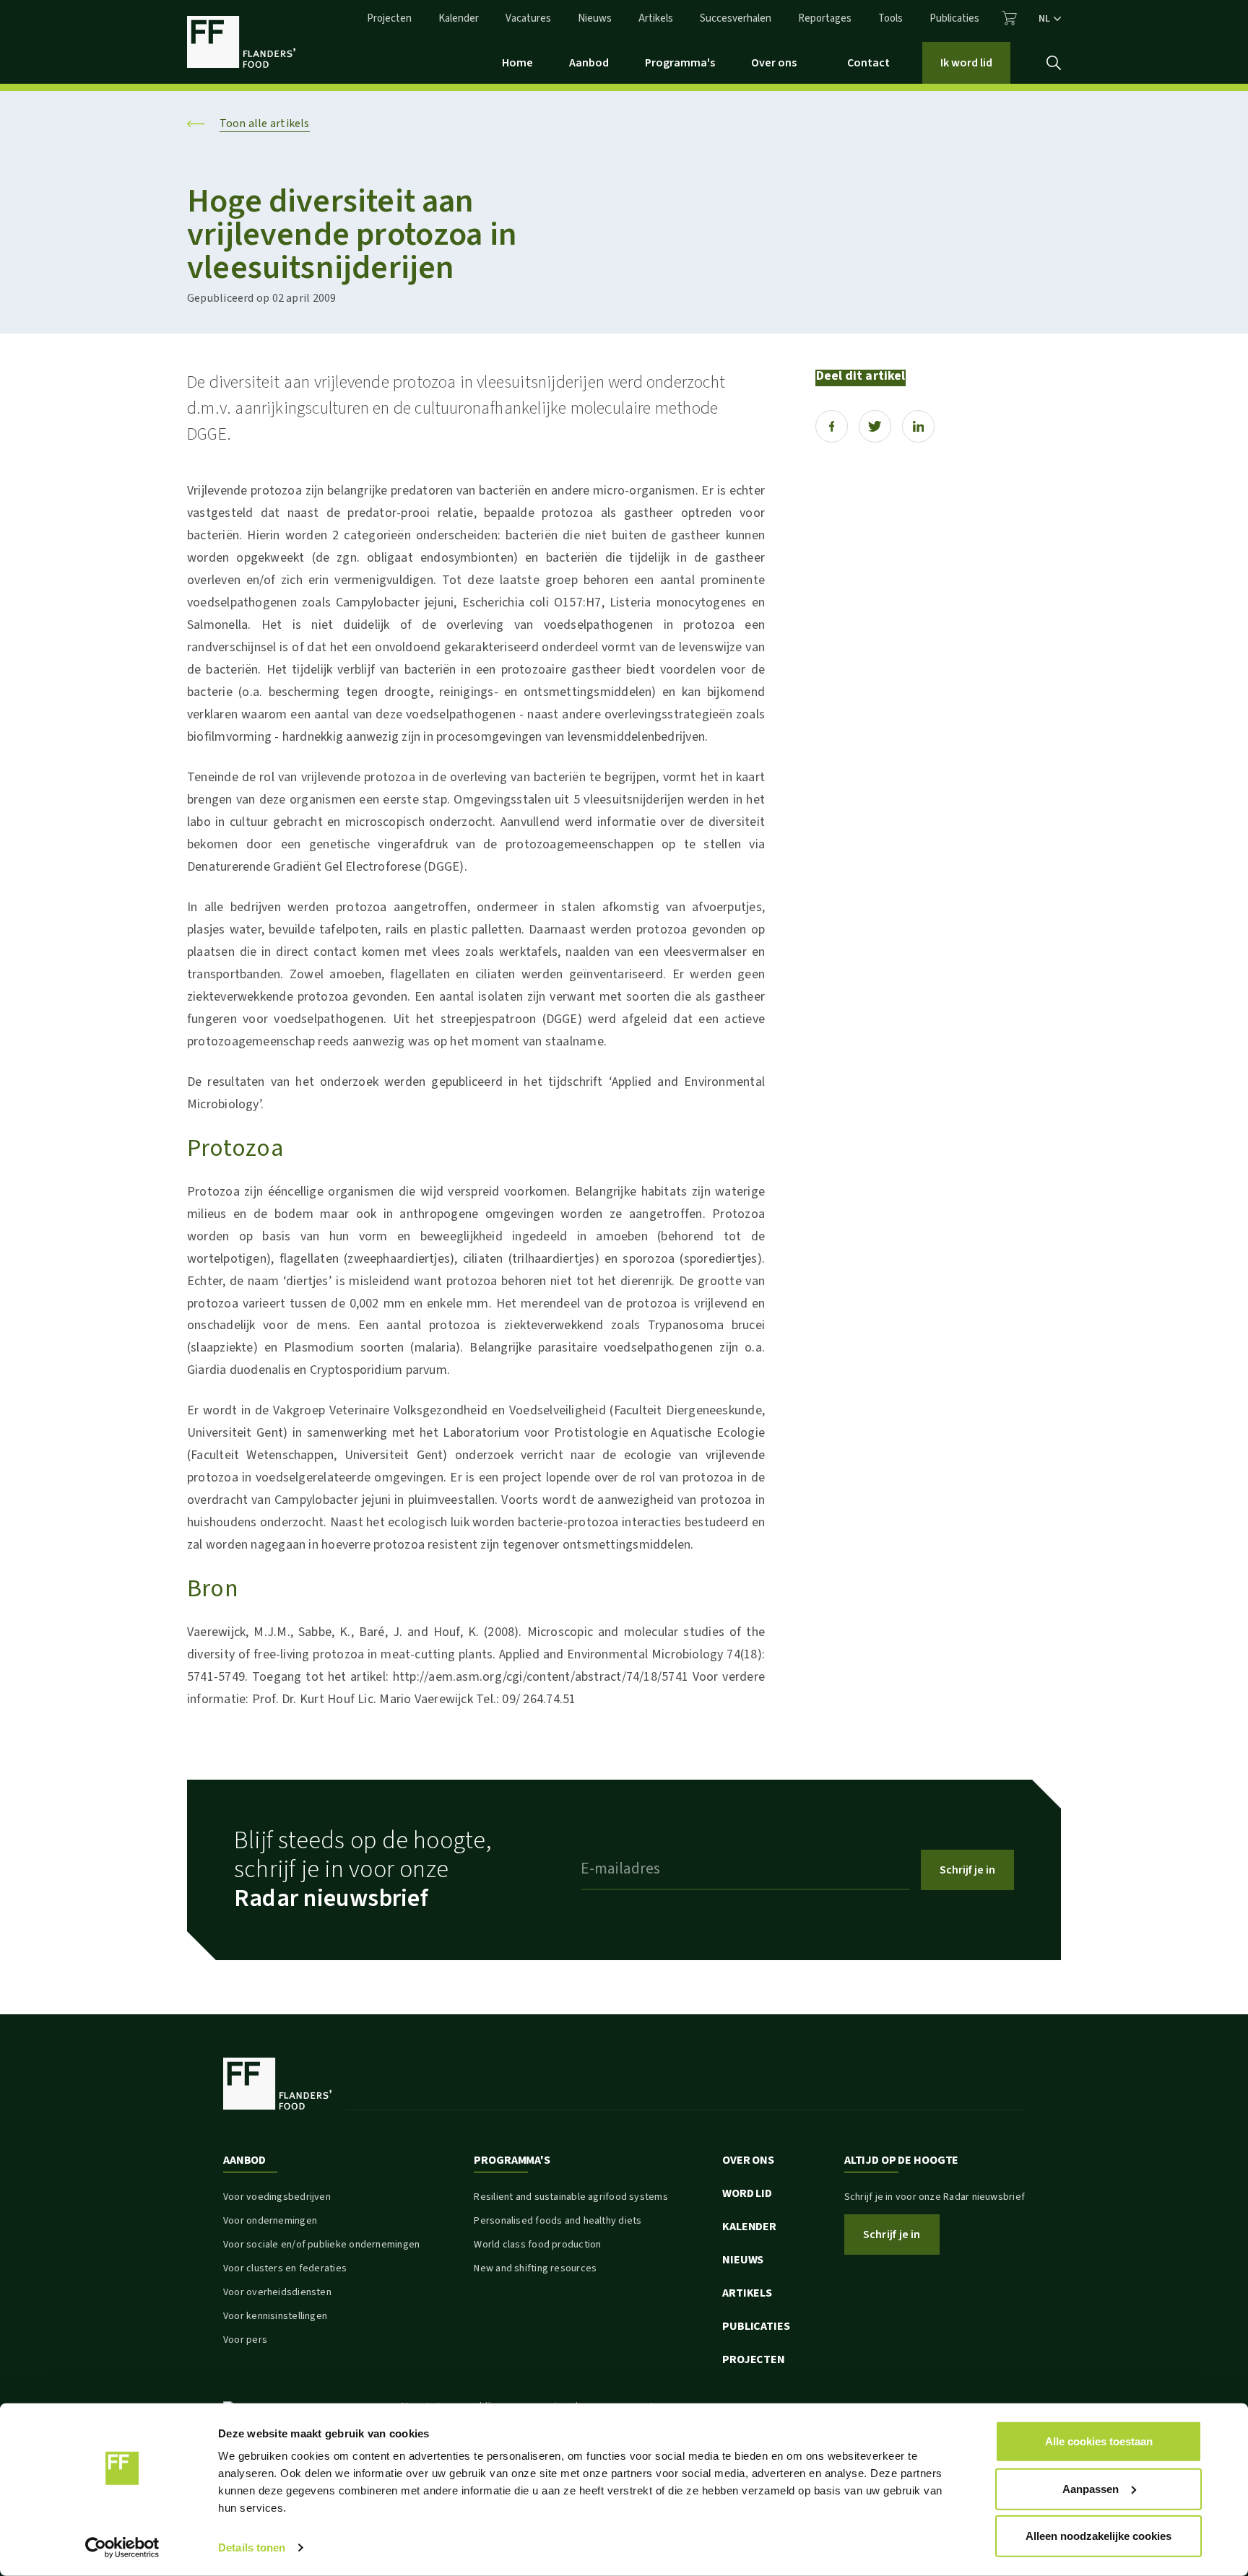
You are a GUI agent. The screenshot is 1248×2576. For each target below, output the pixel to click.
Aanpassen (1091, 2488)
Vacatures (528, 18)
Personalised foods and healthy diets (558, 2221)
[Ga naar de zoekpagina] (1054, 63)
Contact (868, 63)
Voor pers (245, 2340)
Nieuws (595, 18)
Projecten (389, 18)
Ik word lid (966, 63)
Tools (890, 18)
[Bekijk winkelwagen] (1009, 18)
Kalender (459, 18)
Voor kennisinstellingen (275, 2316)
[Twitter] (875, 426)
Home (517, 63)
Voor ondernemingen (270, 2221)
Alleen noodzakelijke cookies (1098, 2536)
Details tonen (252, 2547)
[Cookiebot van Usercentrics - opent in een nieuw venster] (122, 2548)
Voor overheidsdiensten (277, 2292)
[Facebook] (832, 426)
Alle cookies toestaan (1099, 2441)
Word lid (747, 2193)
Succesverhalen (736, 18)
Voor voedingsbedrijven (277, 2197)
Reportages (825, 18)
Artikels (656, 18)
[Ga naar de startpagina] (241, 42)
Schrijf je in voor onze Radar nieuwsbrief (935, 2197)
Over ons (774, 63)
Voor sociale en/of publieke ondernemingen (321, 2245)
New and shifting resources (535, 2268)
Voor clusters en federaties (285, 2268)
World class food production (537, 2245)
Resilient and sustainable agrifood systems (571, 2197)
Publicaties (954, 18)
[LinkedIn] (918, 426)
